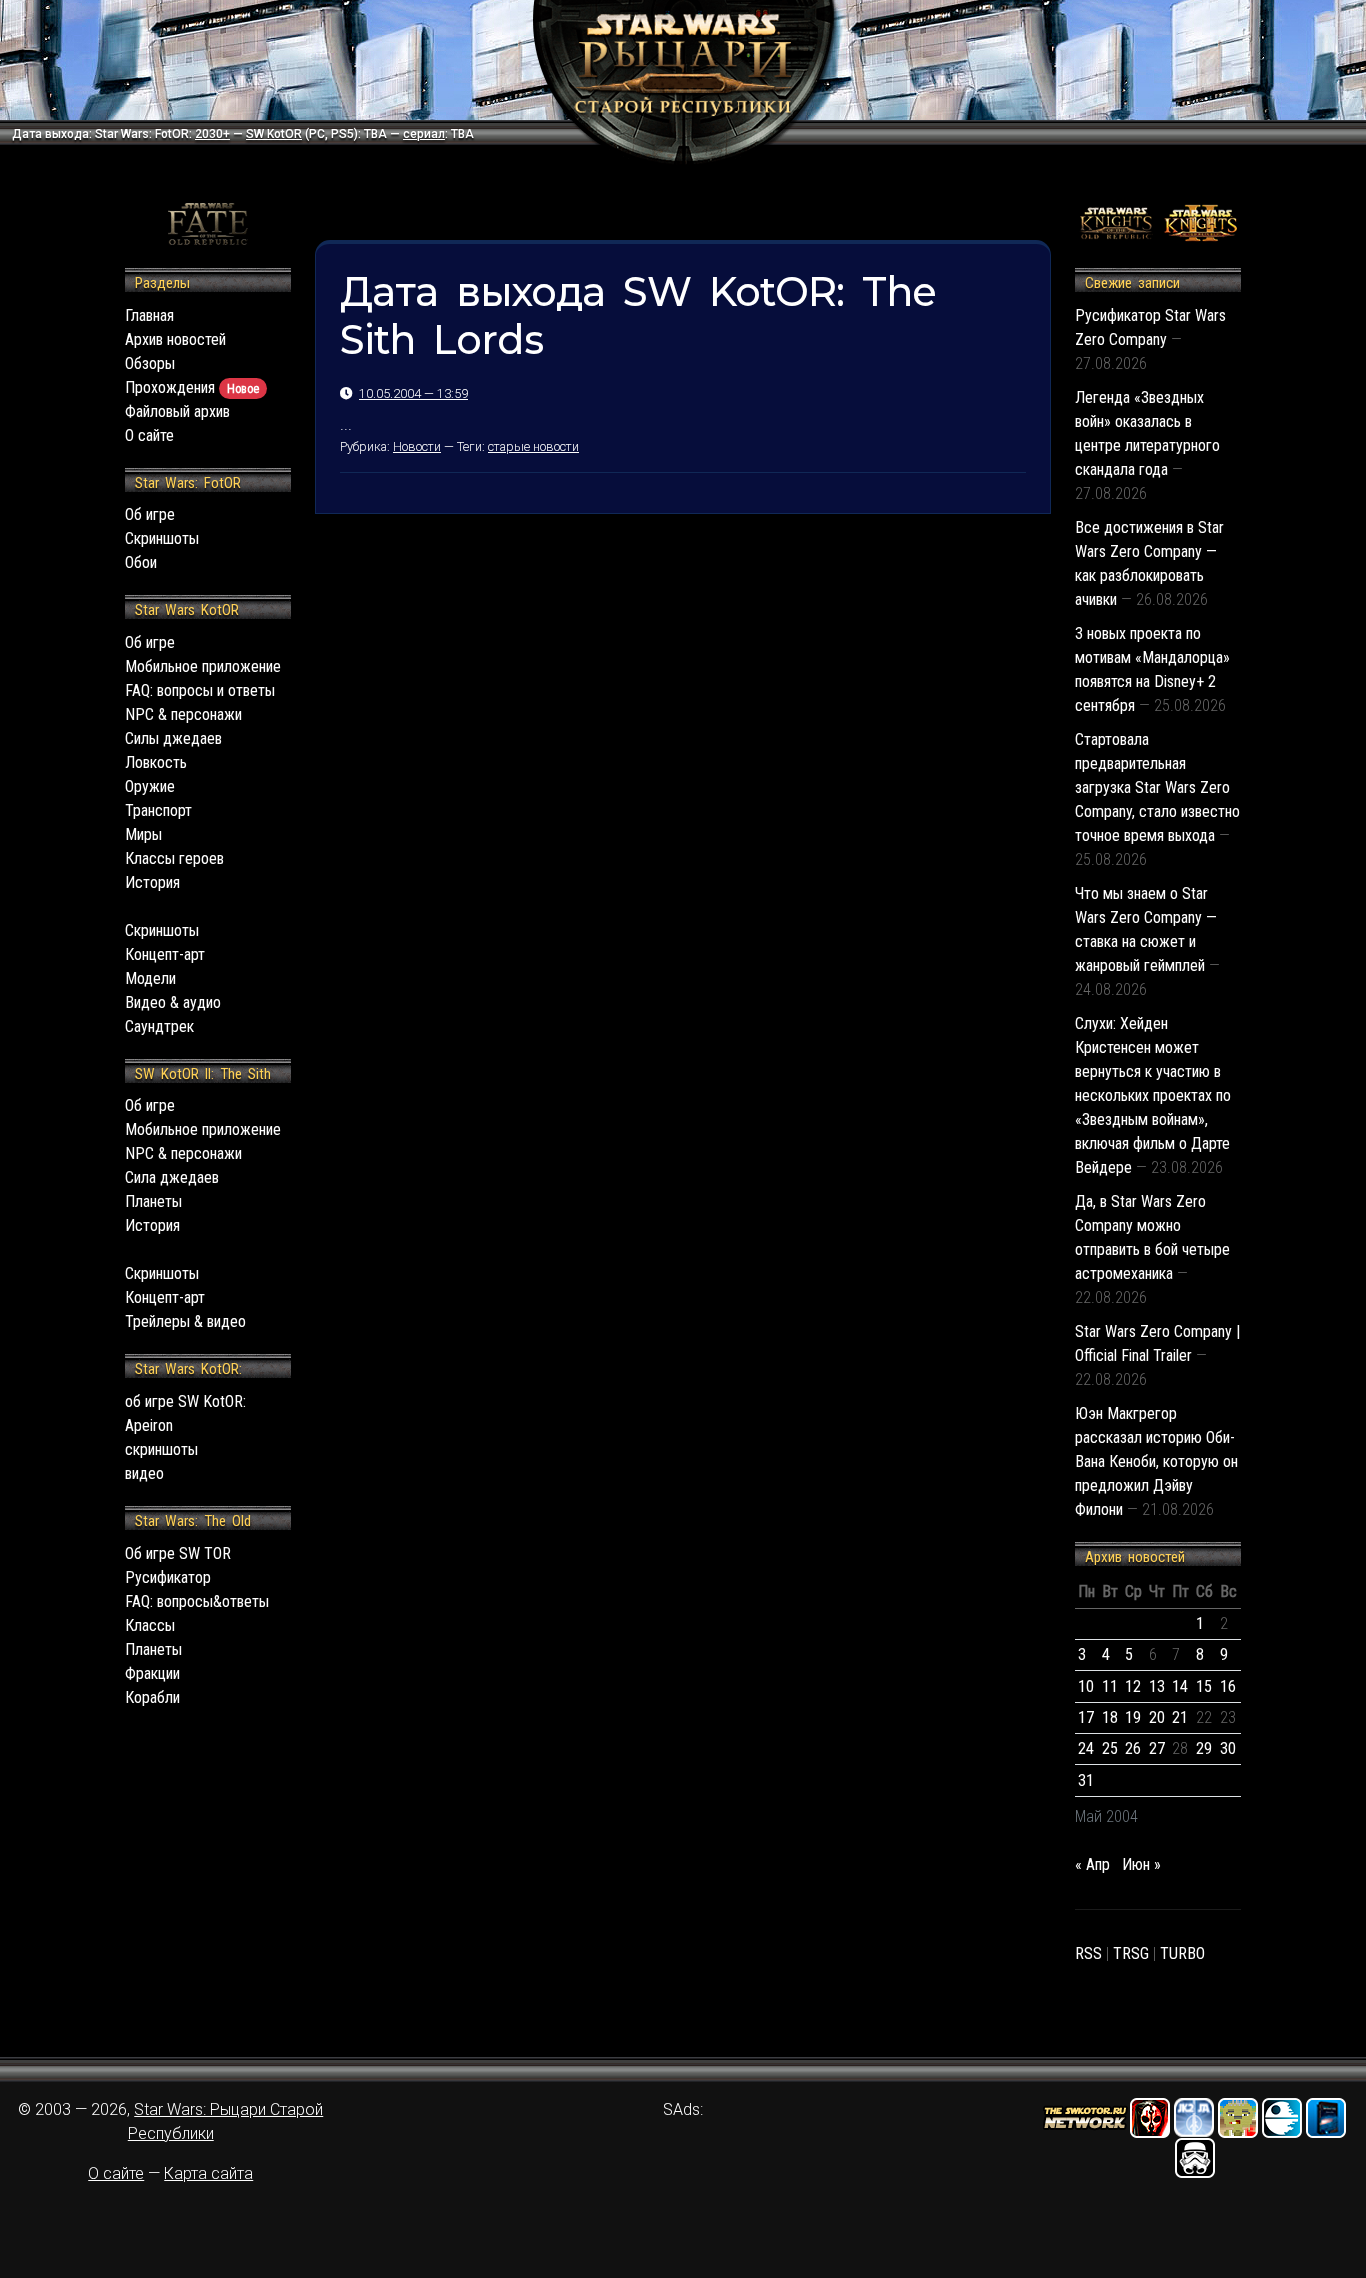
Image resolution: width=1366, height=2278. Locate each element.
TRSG (1131, 1953)
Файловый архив (177, 411)
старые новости (533, 446)
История (152, 882)
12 (1133, 1686)
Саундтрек (159, 1026)
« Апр (1092, 1864)
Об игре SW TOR (178, 1553)
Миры (143, 834)
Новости (417, 446)
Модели (150, 978)
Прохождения (192, 387)
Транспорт (158, 810)
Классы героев (174, 858)
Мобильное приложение (203, 666)
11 (1110, 1686)
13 (1157, 1686)
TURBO (1182, 1953)
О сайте (149, 435)
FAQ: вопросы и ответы (200, 690)
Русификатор (168, 1577)
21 (1180, 1717)
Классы (150, 1625)
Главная (149, 315)
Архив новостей (175, 339)
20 (1157, 1717)
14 (1180, 1686)
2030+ (212, 134)
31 (1086, 1780)
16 (1228, 1686)
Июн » (1141, 1864)
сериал (424, 134)
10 (1086, 1686)
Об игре (150, 514)
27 (1157, 1748)
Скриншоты (162, 538)
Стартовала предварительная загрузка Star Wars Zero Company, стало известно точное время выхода (1157, 787)
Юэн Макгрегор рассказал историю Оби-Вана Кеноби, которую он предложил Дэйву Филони (1156, 1461)
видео (144, 1473)
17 (1086, 1717)
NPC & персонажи (183, 714)
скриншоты (161, 1449)
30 (1228, 1748)
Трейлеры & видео (185, 1321)
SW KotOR (274, 134)
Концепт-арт (165, 954)
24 (1086, 1748)
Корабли (152, 1697)
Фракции (152, 1673)
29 (1204, 1748)
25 (1110, 1748)
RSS (1088, 1953)
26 (1133, 1748)
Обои (141, 562)
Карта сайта (208, 2173)
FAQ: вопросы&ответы (197, 1601)
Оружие (150, 786)
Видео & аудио (173, 1002)
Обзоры (150, 363)
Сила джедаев (172, 1177)
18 (1110, 1717)
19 (1133, 1717)
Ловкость (156, 762)
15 (1204, 1686)
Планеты (153, 1201)
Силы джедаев (173, 738)
